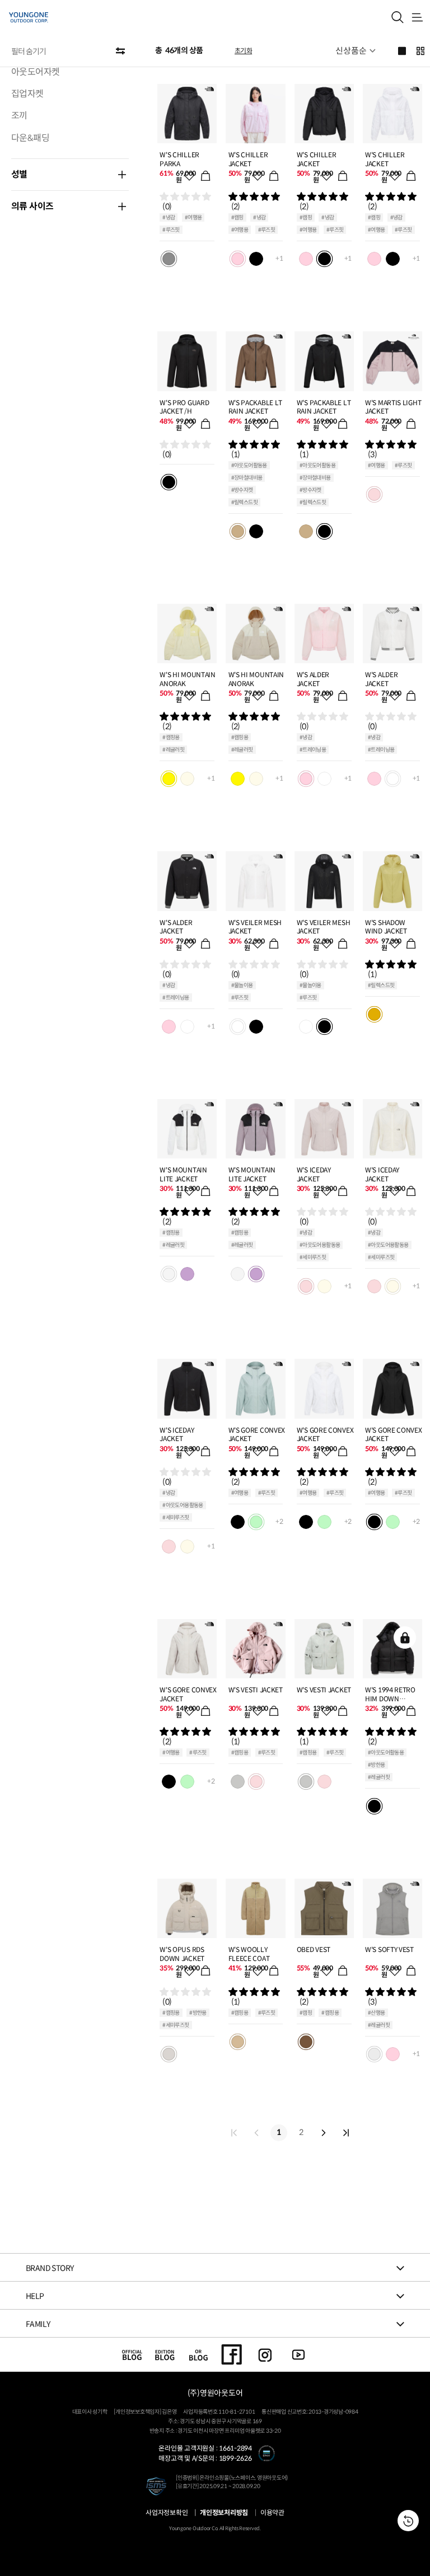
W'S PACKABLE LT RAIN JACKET (256, 407)
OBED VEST (314, 1949)
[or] (198, 2354)
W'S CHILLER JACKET (248, 159)
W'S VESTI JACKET (256, 1690)
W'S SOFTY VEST (389, 1949)
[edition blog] (165, 2354)
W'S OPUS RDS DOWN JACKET (182, 1954)
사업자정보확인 (167, 2513)
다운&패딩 (30, 138)
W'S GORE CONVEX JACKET (257, 1435)
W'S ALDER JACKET (313, 679)
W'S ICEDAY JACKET (314, 1174)
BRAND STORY (50, 2268)
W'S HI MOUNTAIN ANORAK (188, 679)
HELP (35, 2296)
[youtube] (299, 2354)
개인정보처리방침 (224, 2513)
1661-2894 (235, 2448)
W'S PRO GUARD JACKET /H (184, 407)
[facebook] (232, 2354)
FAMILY (38, 2324)
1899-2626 (235, 2458)
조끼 (19, 116)
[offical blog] (132, 2354)
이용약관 (272, 2513)
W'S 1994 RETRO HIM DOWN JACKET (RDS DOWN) (390, 1694)
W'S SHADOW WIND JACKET (386, 927)
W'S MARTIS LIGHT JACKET (393, 407)
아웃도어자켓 (35, 72)
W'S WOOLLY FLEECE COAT (249, 1954)
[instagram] (265, 2354)
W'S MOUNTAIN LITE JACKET (183, 1174)
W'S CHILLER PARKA (179, 159)
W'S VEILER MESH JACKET (255, 927)
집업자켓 (27, 94)
